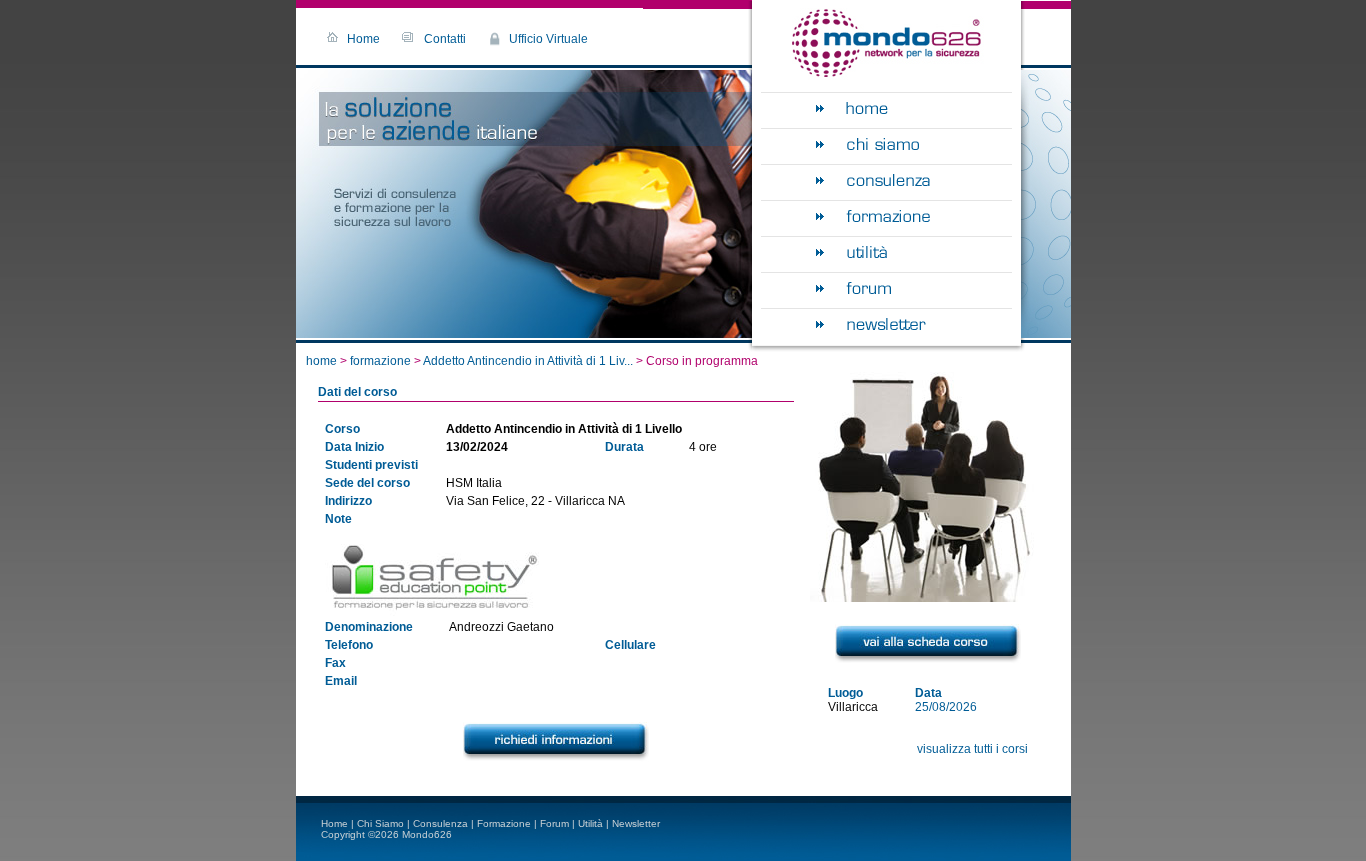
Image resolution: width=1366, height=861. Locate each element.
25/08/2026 (946, 707)
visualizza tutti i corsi (972, 749)
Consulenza (440, 823)
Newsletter (636, 823)
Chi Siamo (380, 823)
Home (363, 39)
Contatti (445, 39)
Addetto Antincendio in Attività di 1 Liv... (528, 361)
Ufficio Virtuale (548, 39)
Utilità (590, 823)
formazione (382, 361)
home (321, 361)
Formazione (504, 823)
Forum (554, 823)
